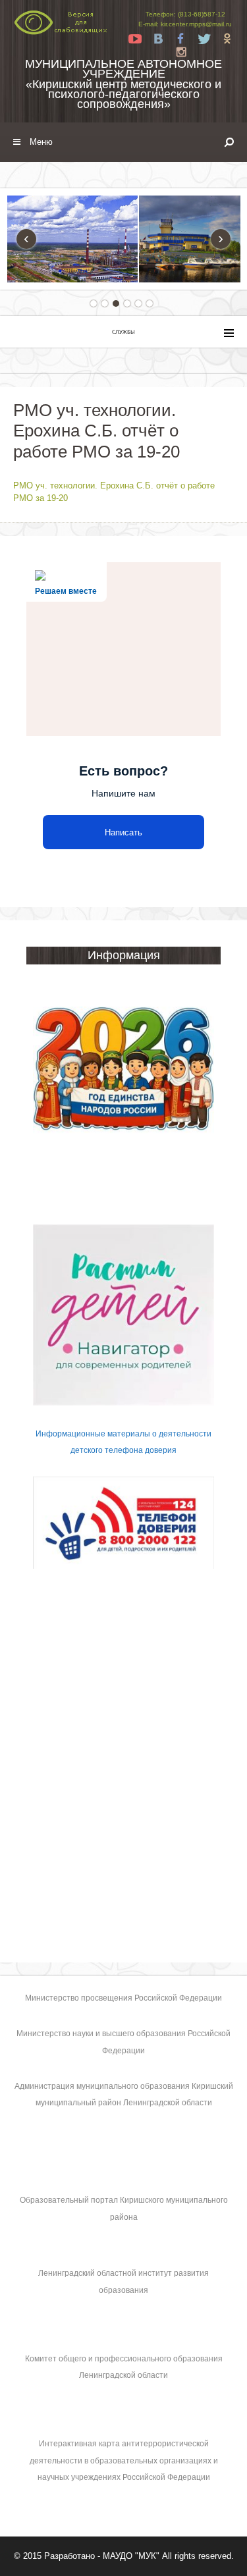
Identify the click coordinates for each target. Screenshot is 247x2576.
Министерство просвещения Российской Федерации (123, 1998)
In (181, 52)
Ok (227, 39)
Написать (123, 832)
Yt (135, 39)
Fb (181, 39)
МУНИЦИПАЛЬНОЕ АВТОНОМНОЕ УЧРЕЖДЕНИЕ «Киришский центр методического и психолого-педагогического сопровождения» (123, 84)
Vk (158, 39)
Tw (204, 39)
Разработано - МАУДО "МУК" (102, 2556)
